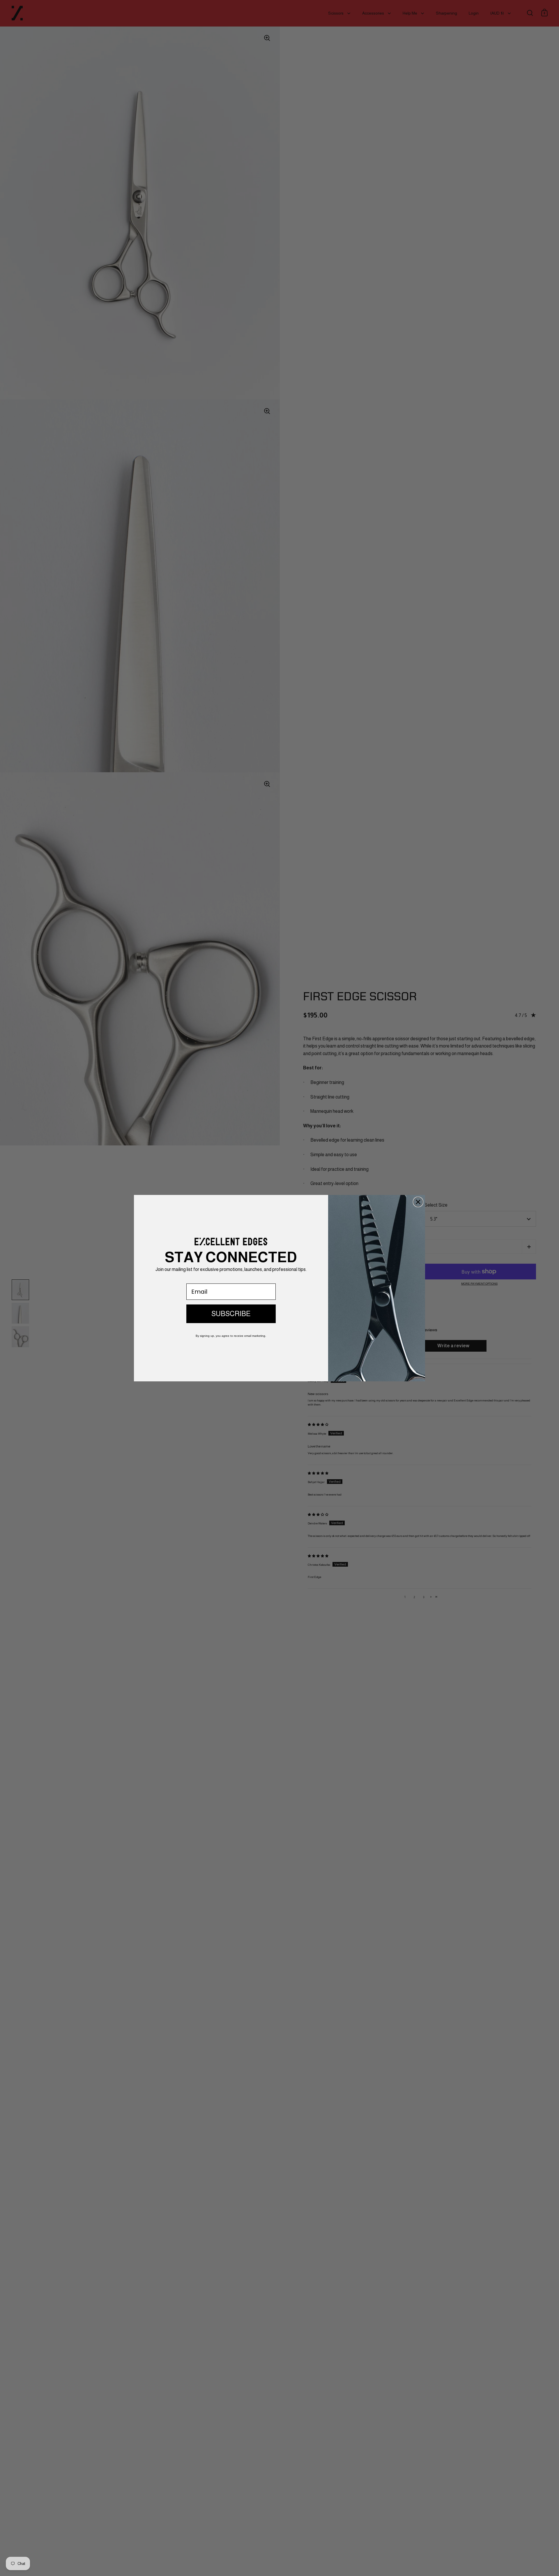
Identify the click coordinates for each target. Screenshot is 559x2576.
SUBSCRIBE (231, 1314)
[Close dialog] (418, 1202)
